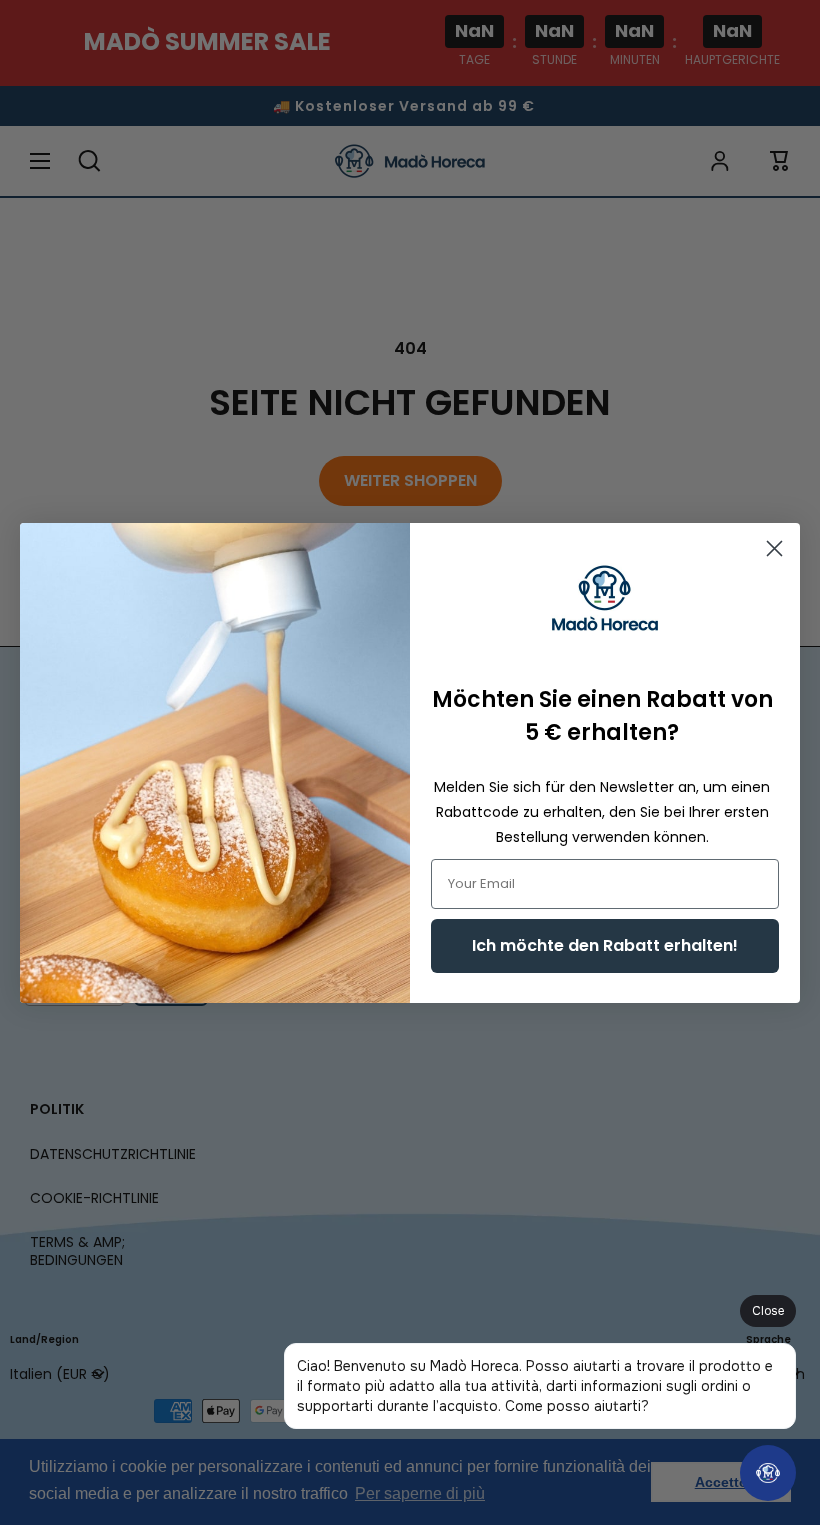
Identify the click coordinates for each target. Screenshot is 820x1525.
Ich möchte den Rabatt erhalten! (605, 945)
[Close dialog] (774, 548)
